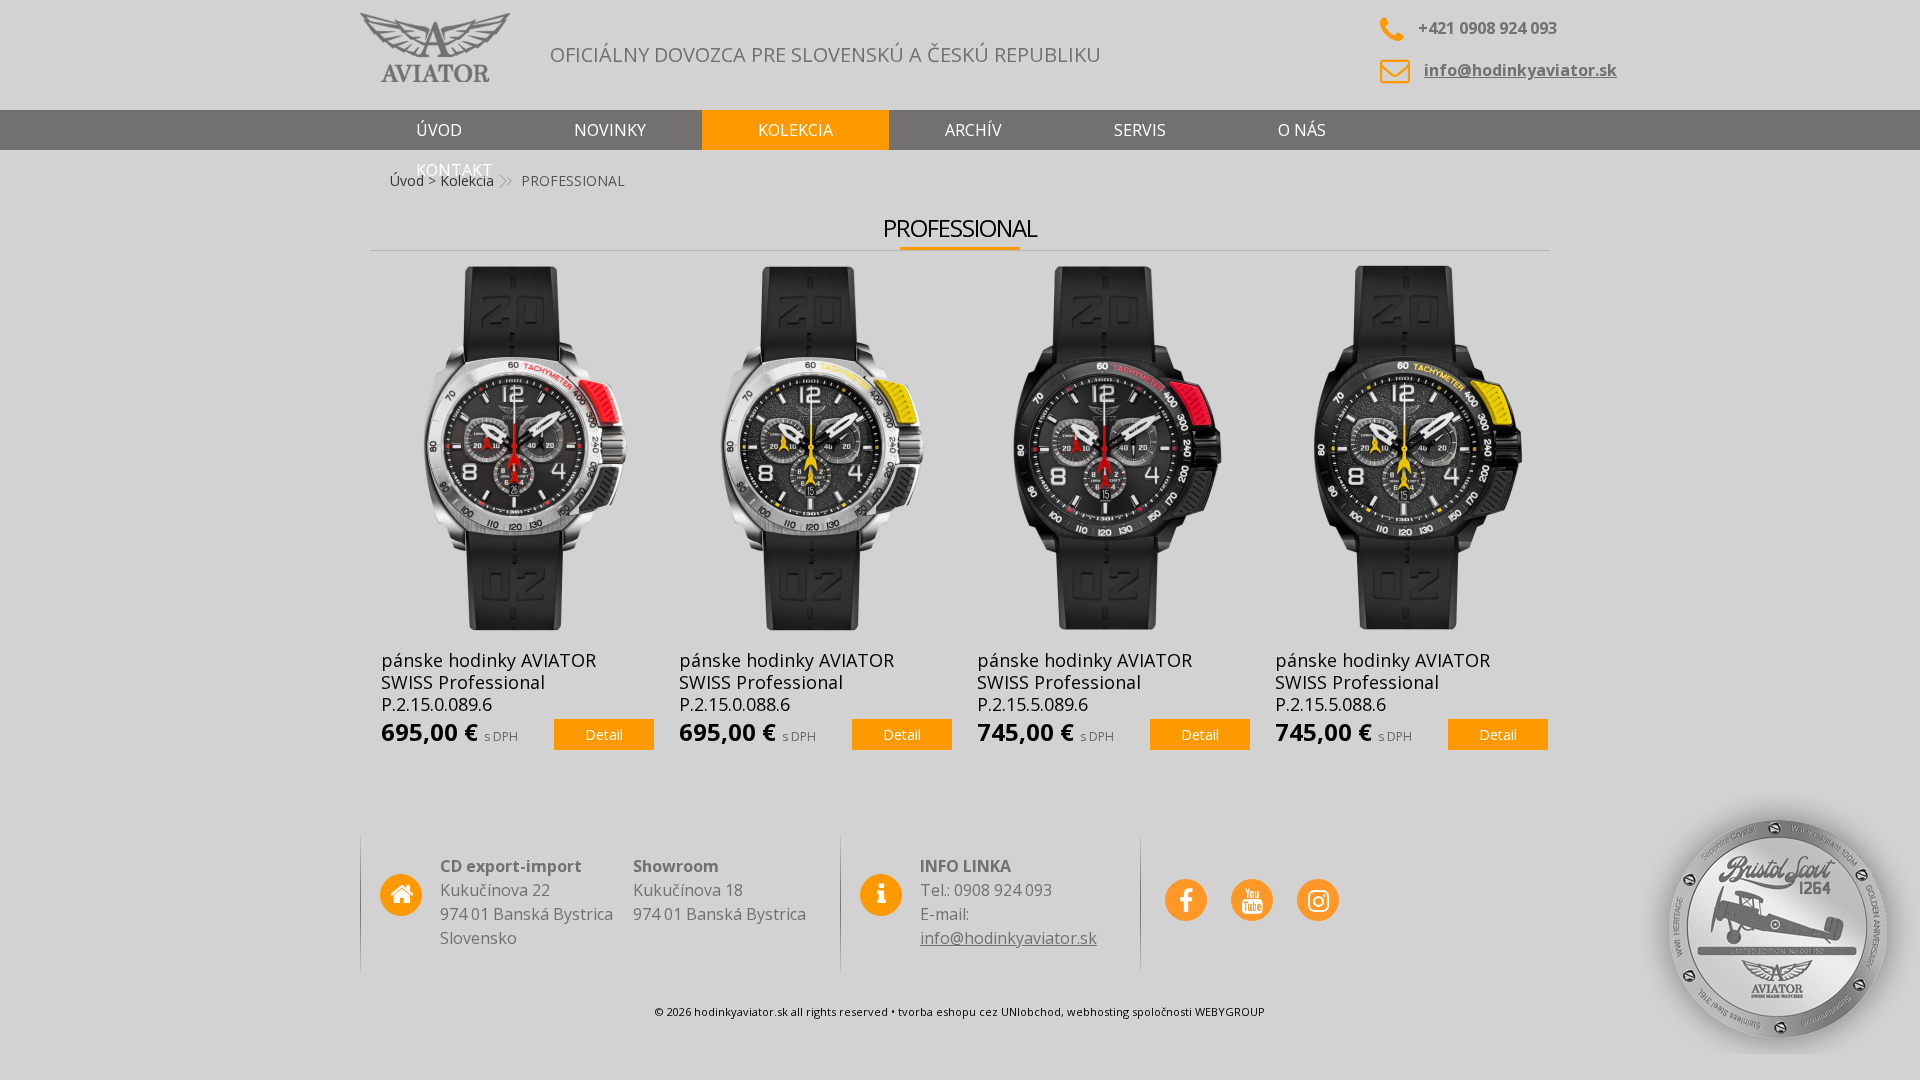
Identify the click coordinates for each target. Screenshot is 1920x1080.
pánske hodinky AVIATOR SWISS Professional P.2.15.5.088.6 (1382, 682)
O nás (1302, 130)
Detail (604, 734)
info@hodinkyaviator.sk (1520, 70)
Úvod (439, 130)
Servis (1140, 130)
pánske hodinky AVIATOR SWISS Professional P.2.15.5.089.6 (1084, 682)
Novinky (610, 130)
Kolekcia (795, 130)
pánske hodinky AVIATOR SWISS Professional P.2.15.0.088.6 (786, 682)
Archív (973, 130)
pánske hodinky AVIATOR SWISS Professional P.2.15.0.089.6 (488, 682)
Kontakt (454, 170)
